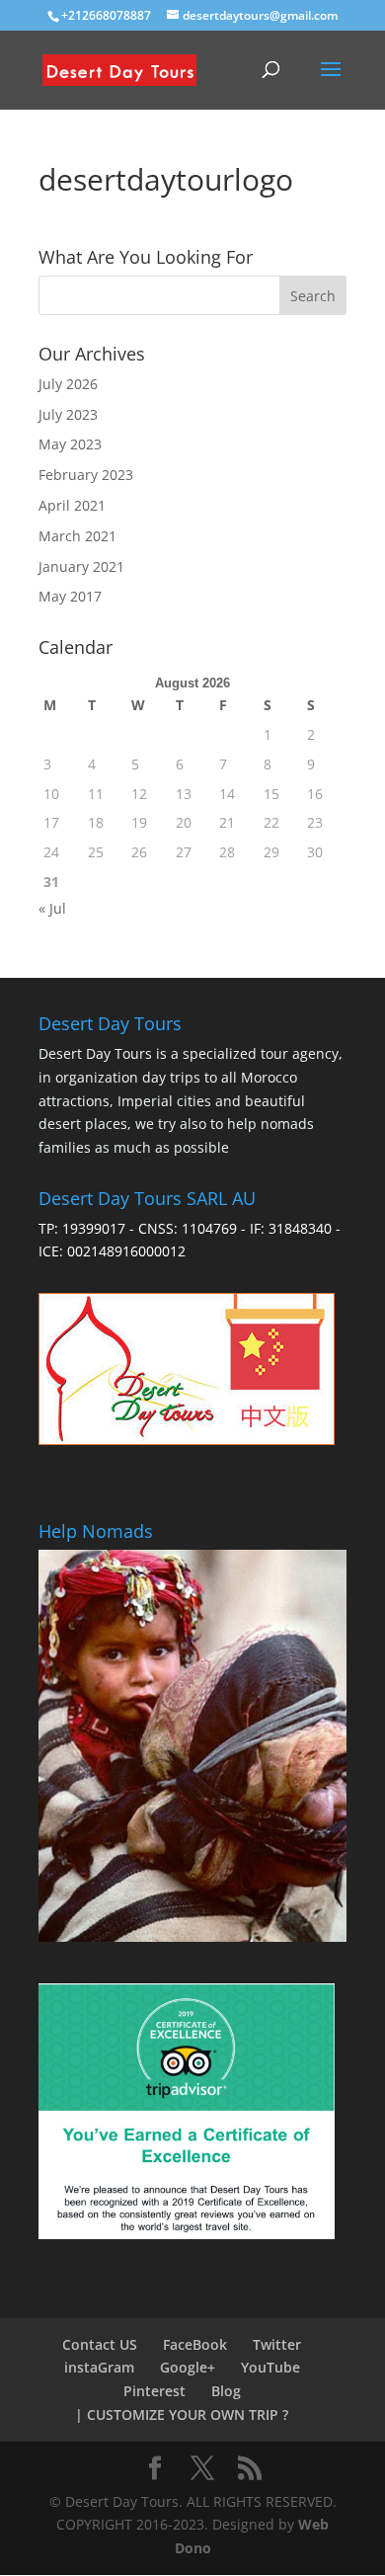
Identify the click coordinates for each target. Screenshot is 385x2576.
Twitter (277, 2344)
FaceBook (195, 2344)
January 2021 (81, 566)
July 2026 (68, 384)
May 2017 (70, 596)
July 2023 (68, 414)
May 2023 (70, 444)
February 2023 (86, 475)
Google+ (188, 2367)
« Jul (52, 908)
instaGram (99, 2367)
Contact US (100, 2344)
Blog (226, 2391)
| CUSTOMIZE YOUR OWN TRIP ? (182, 2415)
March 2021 (77, 536)
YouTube (270, 2367)
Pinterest (154, 2391)
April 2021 (72, 505)
